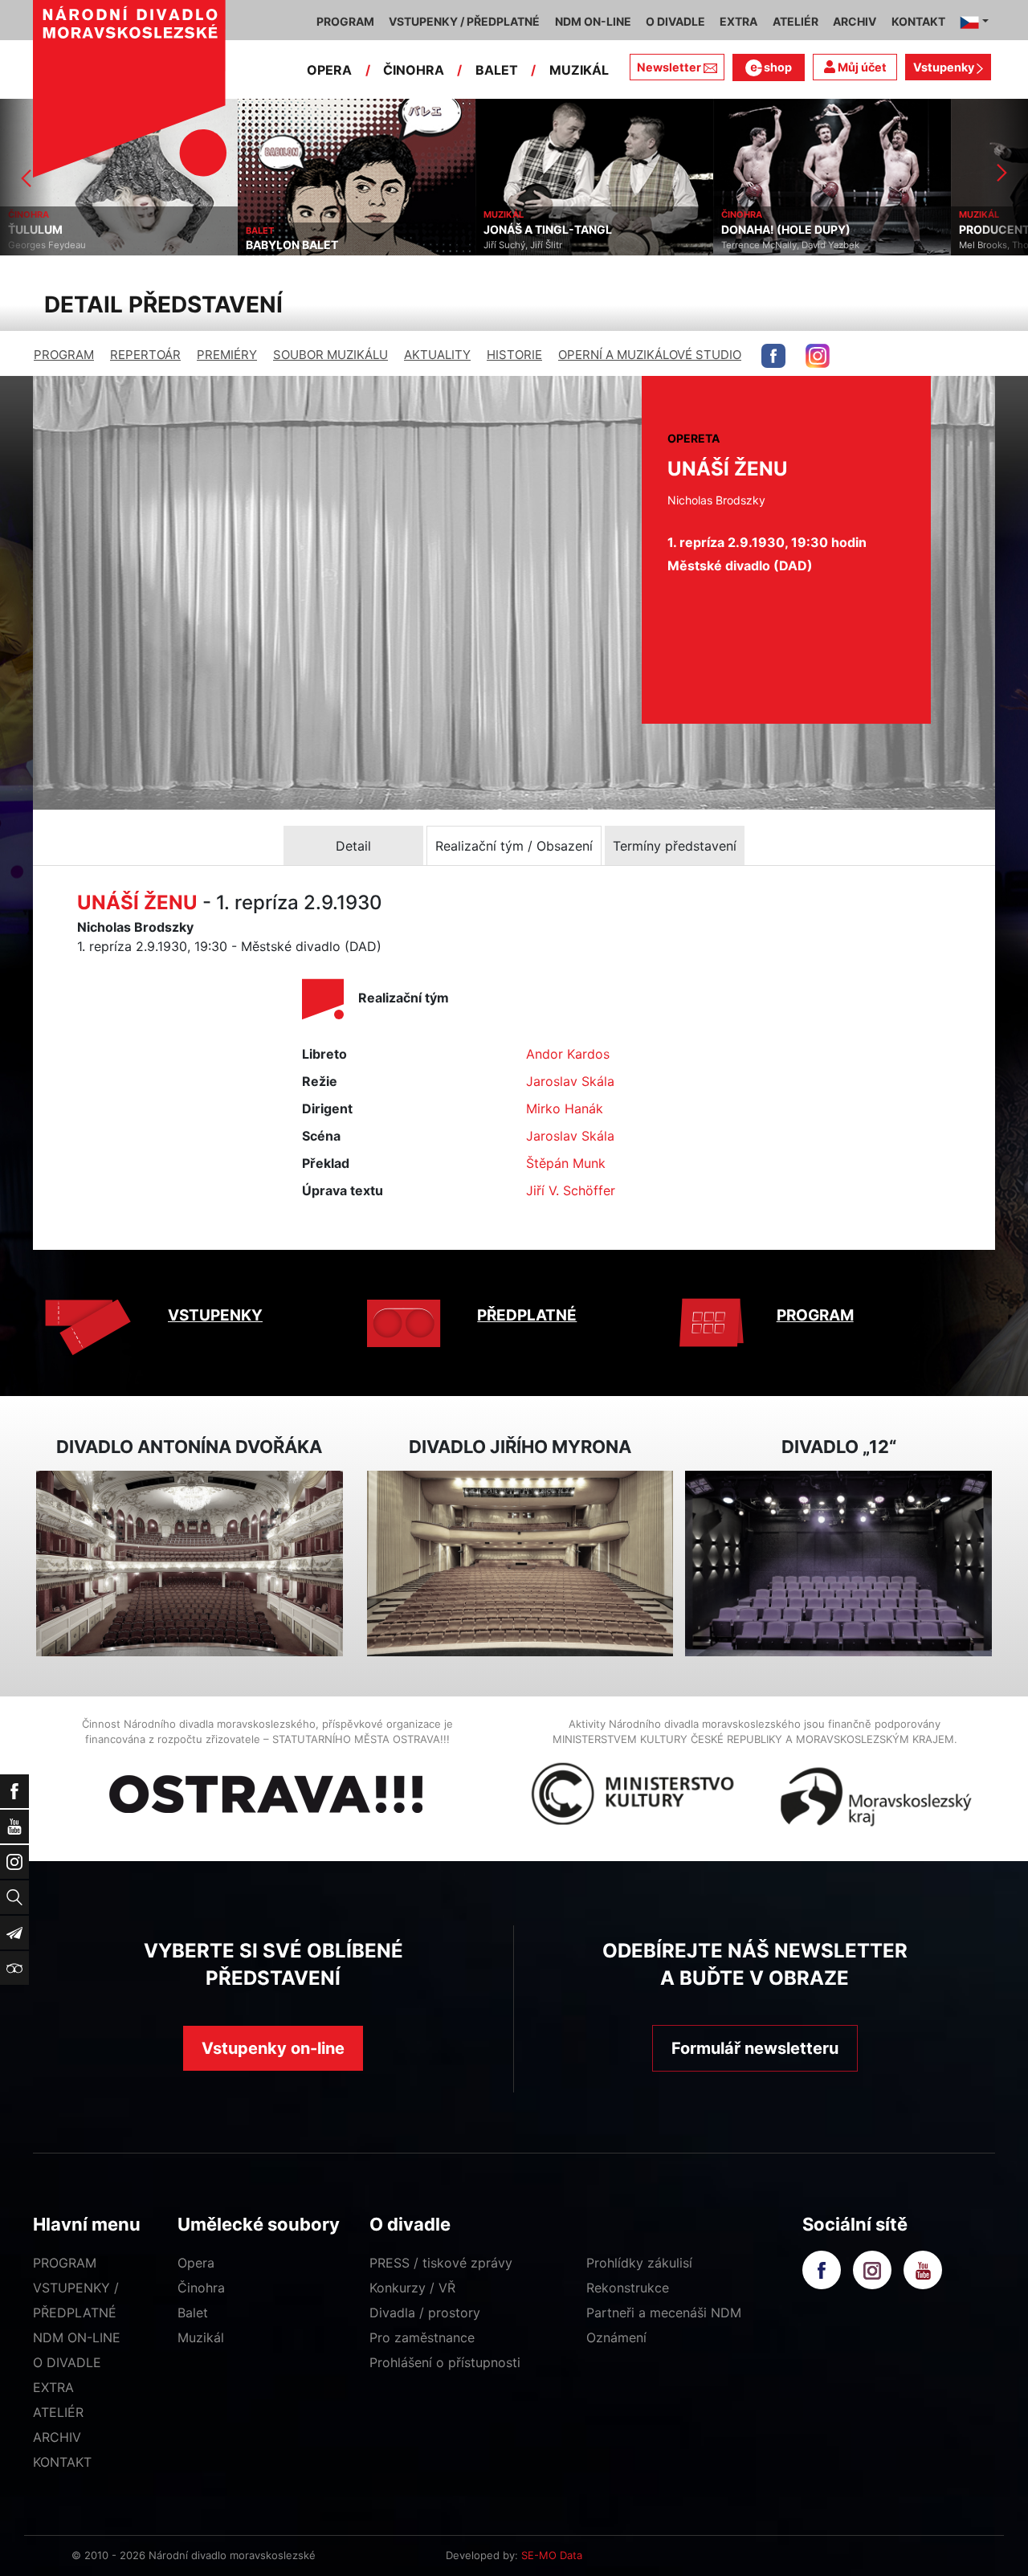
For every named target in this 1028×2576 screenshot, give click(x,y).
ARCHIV (57, 2437)
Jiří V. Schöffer (571, 1190)
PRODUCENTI (758, 230)
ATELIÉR (58, 2412)
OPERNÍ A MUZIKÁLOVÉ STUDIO (650, 355)
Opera (196, 2263)
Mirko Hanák (565, 1108)
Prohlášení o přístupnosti (445, 2362)
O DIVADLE (67, 2362)
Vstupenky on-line (273, 2048)
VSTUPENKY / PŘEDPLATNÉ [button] (464, 21)
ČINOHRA (414, 70)
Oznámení (616, 2337)
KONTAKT (62, 2462)
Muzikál (201, 2337)
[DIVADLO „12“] (838, 1564)
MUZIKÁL (579, 70)
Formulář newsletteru (755, 2048)
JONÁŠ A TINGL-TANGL (310, 230)
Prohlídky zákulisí (639, 2263)
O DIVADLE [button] (675, 21)
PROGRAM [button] (345, 21)
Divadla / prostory (425, 2313)
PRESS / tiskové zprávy (441, 2263)
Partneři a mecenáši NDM (664, 2313)
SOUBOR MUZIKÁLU (330, 355)
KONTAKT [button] (918, 21)
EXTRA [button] (738, 21)
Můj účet (861, 67)
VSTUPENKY (215, 1315)
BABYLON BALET (54, 245)
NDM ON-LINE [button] (593, 21)
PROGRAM (64, 355)
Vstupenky (945, 67)
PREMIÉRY (227, 355)
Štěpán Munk (566, 1163)
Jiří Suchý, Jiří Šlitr (285, 245)
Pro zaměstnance (422, 2337)
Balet (193, 2313)
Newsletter (669, 67)
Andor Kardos (568, 1054)
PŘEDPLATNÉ (527, 1315)
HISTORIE (514, 355)
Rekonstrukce (628, 2288)
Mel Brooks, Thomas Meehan (784, 245)
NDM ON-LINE (77, 2337)
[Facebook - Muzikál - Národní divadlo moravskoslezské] (773, 356)
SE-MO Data (552, 2555)
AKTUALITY (437, 355)
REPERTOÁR (145, 355)
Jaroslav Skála (570, 1081)
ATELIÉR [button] (795, 21)
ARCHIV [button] (855, 21)
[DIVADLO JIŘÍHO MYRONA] (520, 1564)
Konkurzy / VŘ (412, 2288)
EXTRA (53, 2387)
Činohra (201, 2288)
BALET (497, 70)
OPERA (329, 70)
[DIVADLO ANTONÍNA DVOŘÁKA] (190, 1564)
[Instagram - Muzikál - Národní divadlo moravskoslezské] (818, 356)
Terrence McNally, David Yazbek (553, 245)
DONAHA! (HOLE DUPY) (548, 230)
